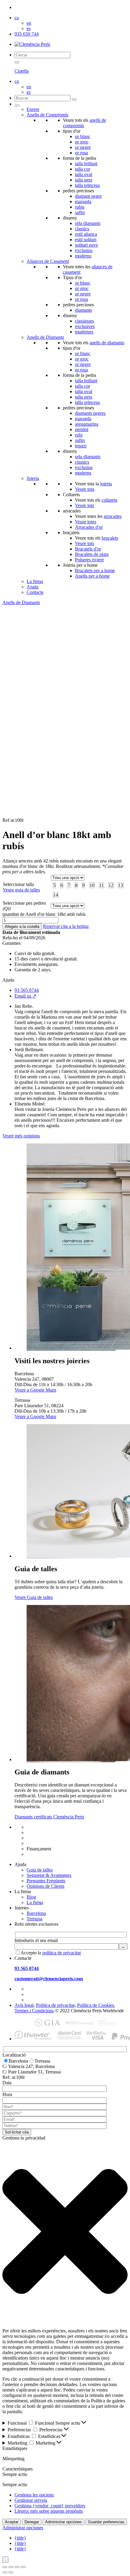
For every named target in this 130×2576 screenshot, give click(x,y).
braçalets (110, 538)
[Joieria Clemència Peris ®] (32, 44)
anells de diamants (107, 343)
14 (56, 895)
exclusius (84, 250)
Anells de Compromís (47, 115)
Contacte (35, 592)
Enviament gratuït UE (47, 1827)
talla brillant (86, 164)
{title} (20, 2538)
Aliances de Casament (48, 261)
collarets (109, 500)
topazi (81, 446)
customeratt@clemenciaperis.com (49, 1979)
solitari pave (86, 245)
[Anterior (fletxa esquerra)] (5, 2572)
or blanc (83, 136)
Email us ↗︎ (25, 996)
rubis (80, 207)
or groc (82, 142)
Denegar (32, 2522)
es (29, 28)
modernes (84, 332)
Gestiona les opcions (34, 2495)
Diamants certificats (45, 1854)
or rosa (81, 153)
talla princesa (87, 185)
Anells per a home (92, 576)
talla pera (84, 180)
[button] (65, 2232)
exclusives (85, 326)
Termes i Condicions (34, 2011)
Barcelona (36, 1913)
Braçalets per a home (95, 571)
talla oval (84, 174)
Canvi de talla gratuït (46, 1832)
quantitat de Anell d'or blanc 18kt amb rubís (44, 914)
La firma (35, 581)
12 (111, 885)
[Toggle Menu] (17, 106)
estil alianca (86, 234)
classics (82, 229)
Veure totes (86, 522)
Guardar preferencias (106, 2522)
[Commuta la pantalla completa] (11, 2567)
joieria (106, 484)
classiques (84, 321)
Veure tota (85, 489)
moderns (83, 256)
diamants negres (90, 413)
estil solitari (86, 240)
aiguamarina (87, 424)
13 (121, 885)
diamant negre (88, 196)
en (29, 23)
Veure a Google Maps (35, 1390)
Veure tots (84, 505)
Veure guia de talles (21, 890)
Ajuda (32, 587)
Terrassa (34, 1919)
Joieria (33, 478)
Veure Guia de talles (34, 1597)
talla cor (83, 169)
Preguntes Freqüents (46, 1881)
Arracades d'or (89, 527)
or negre (83, 147)
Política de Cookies (96, 2005)
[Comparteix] (17, 2567)
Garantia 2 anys (42, 1843)
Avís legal (24, 2005)
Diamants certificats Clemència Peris (49, 1817)
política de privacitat (62, 1953)
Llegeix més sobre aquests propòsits (49, 2511)
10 (92, 885)
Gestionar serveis (31, 2500)
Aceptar (12, 2522)
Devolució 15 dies (44, 1838)
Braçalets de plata (92, 554)
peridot (82, 429)
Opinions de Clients (45, 1886)
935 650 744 (27, 34)
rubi (79, 435)
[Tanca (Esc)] (23, 2567)
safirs (80, 212)
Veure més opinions (21, 1136)
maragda (83, 202)
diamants (83, 310)
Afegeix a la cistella (22, 927)
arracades (113, 516)
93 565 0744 (27, 990)
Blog (31, 1897)
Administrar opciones (63, 2522)
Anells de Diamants (45, 337)
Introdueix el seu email (36, 1940)
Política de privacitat (55, 2005)
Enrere (33, 109)
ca (17, 18)
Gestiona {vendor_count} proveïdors (50, 2506)
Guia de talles (40, 1870)
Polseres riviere (89, 560)
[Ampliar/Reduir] (5, 2567)
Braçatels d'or (88, 549)
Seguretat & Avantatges (49, 1875)
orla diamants (88, 223)
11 (101, 885)
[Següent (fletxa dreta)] (11, 2572)
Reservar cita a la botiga (66, 926)
